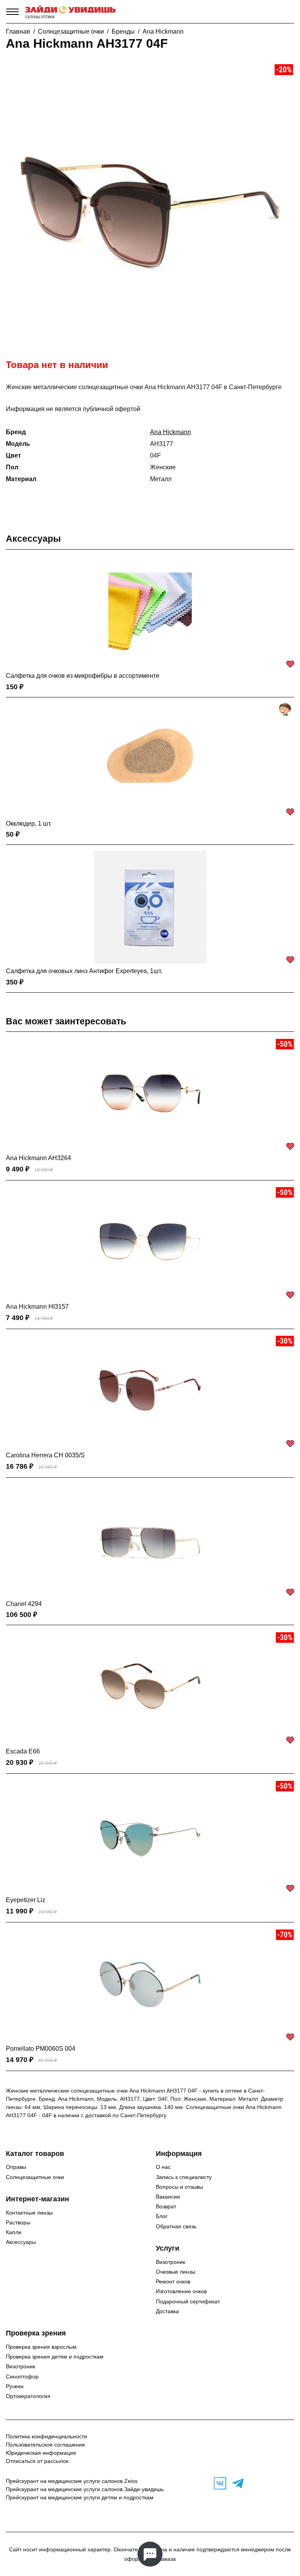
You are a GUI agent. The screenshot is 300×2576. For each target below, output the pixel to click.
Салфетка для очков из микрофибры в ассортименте (83, 676)
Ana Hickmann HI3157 (37, 1307)
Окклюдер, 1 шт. (29, 824)
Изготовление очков (181, 2291)
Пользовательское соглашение (46, 2445)
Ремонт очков (173, 2281)
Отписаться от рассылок (37, 2461)
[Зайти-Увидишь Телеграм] (236, 2483)
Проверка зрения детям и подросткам (55, 2357)
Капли (14, 2232)
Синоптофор (22, 2377)
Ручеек (15, 2386)
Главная (18, 31)
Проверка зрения (36, 2333)
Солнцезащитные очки (71, 31)
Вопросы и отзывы (179, 2187)
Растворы (18, 2222)
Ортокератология (28, 2396)
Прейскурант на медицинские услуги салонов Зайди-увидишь (85, 2489)
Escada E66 (23, 1751)
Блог (162, 2216)
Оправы (16, 2167)
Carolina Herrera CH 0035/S (45, 1455)
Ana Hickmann (163, 31)
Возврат (166, 2206)
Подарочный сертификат (188, 2301)
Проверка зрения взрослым (41, 2347)
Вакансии (168, 2197)
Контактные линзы (29, 2213)
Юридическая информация (41, 2453)
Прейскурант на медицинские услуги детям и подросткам (80, 2497)
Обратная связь (176, 2226)
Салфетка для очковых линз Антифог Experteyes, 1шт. (84, 971)
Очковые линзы (176, 2272)
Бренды (123, 31)
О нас (163, 2167)
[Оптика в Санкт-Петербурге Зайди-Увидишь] (71, 12)
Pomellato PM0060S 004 (41, 2049)
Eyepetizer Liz (26, 1900)
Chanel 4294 (24, 1604)
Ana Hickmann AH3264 (38, 1158)
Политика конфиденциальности (46, 2436)
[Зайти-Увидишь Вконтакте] (218, 2483)
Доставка (167, 2311)
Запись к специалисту (184, 2177)
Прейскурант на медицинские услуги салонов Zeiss (72, 2481)
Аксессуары (33, 539)
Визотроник (171, 2262)
